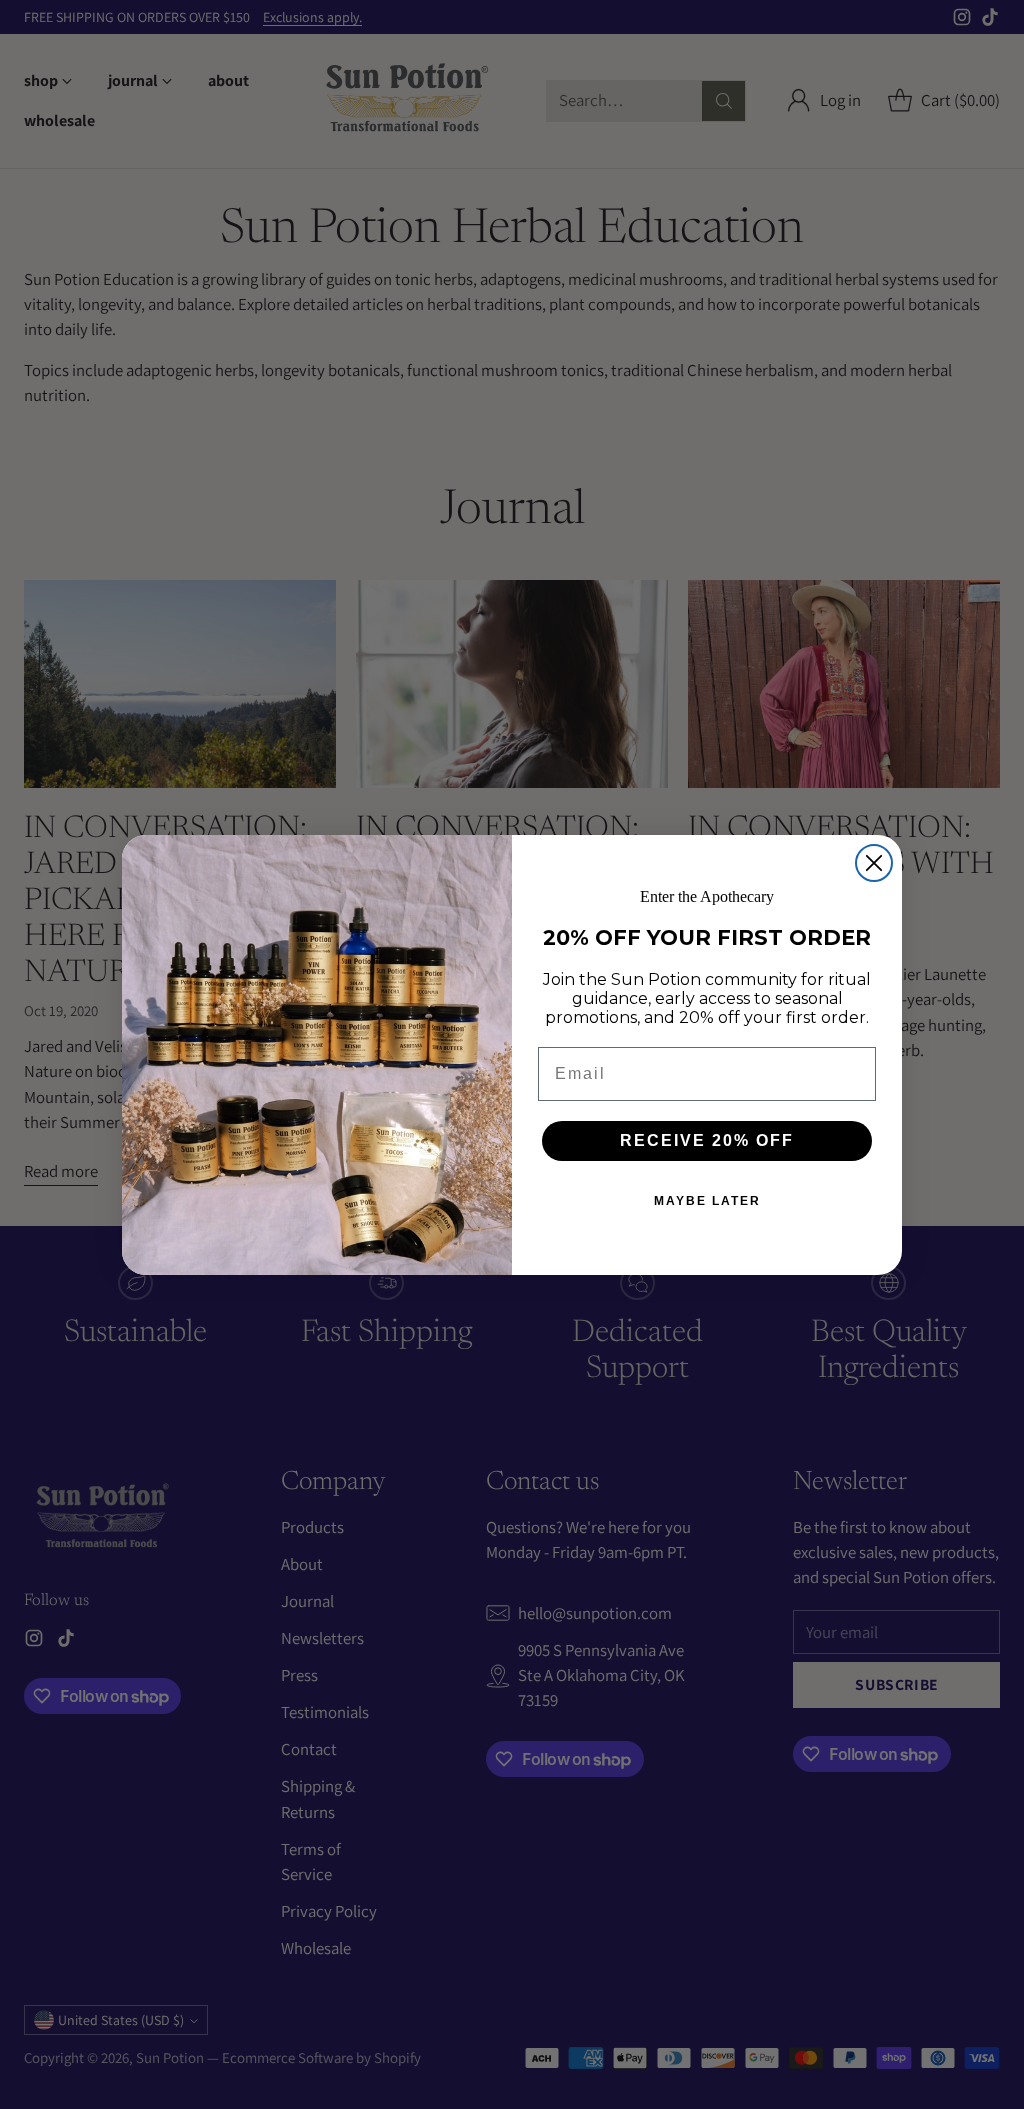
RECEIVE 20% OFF (707, 1140)
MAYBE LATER (707, 1201)
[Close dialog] (874, 863)
